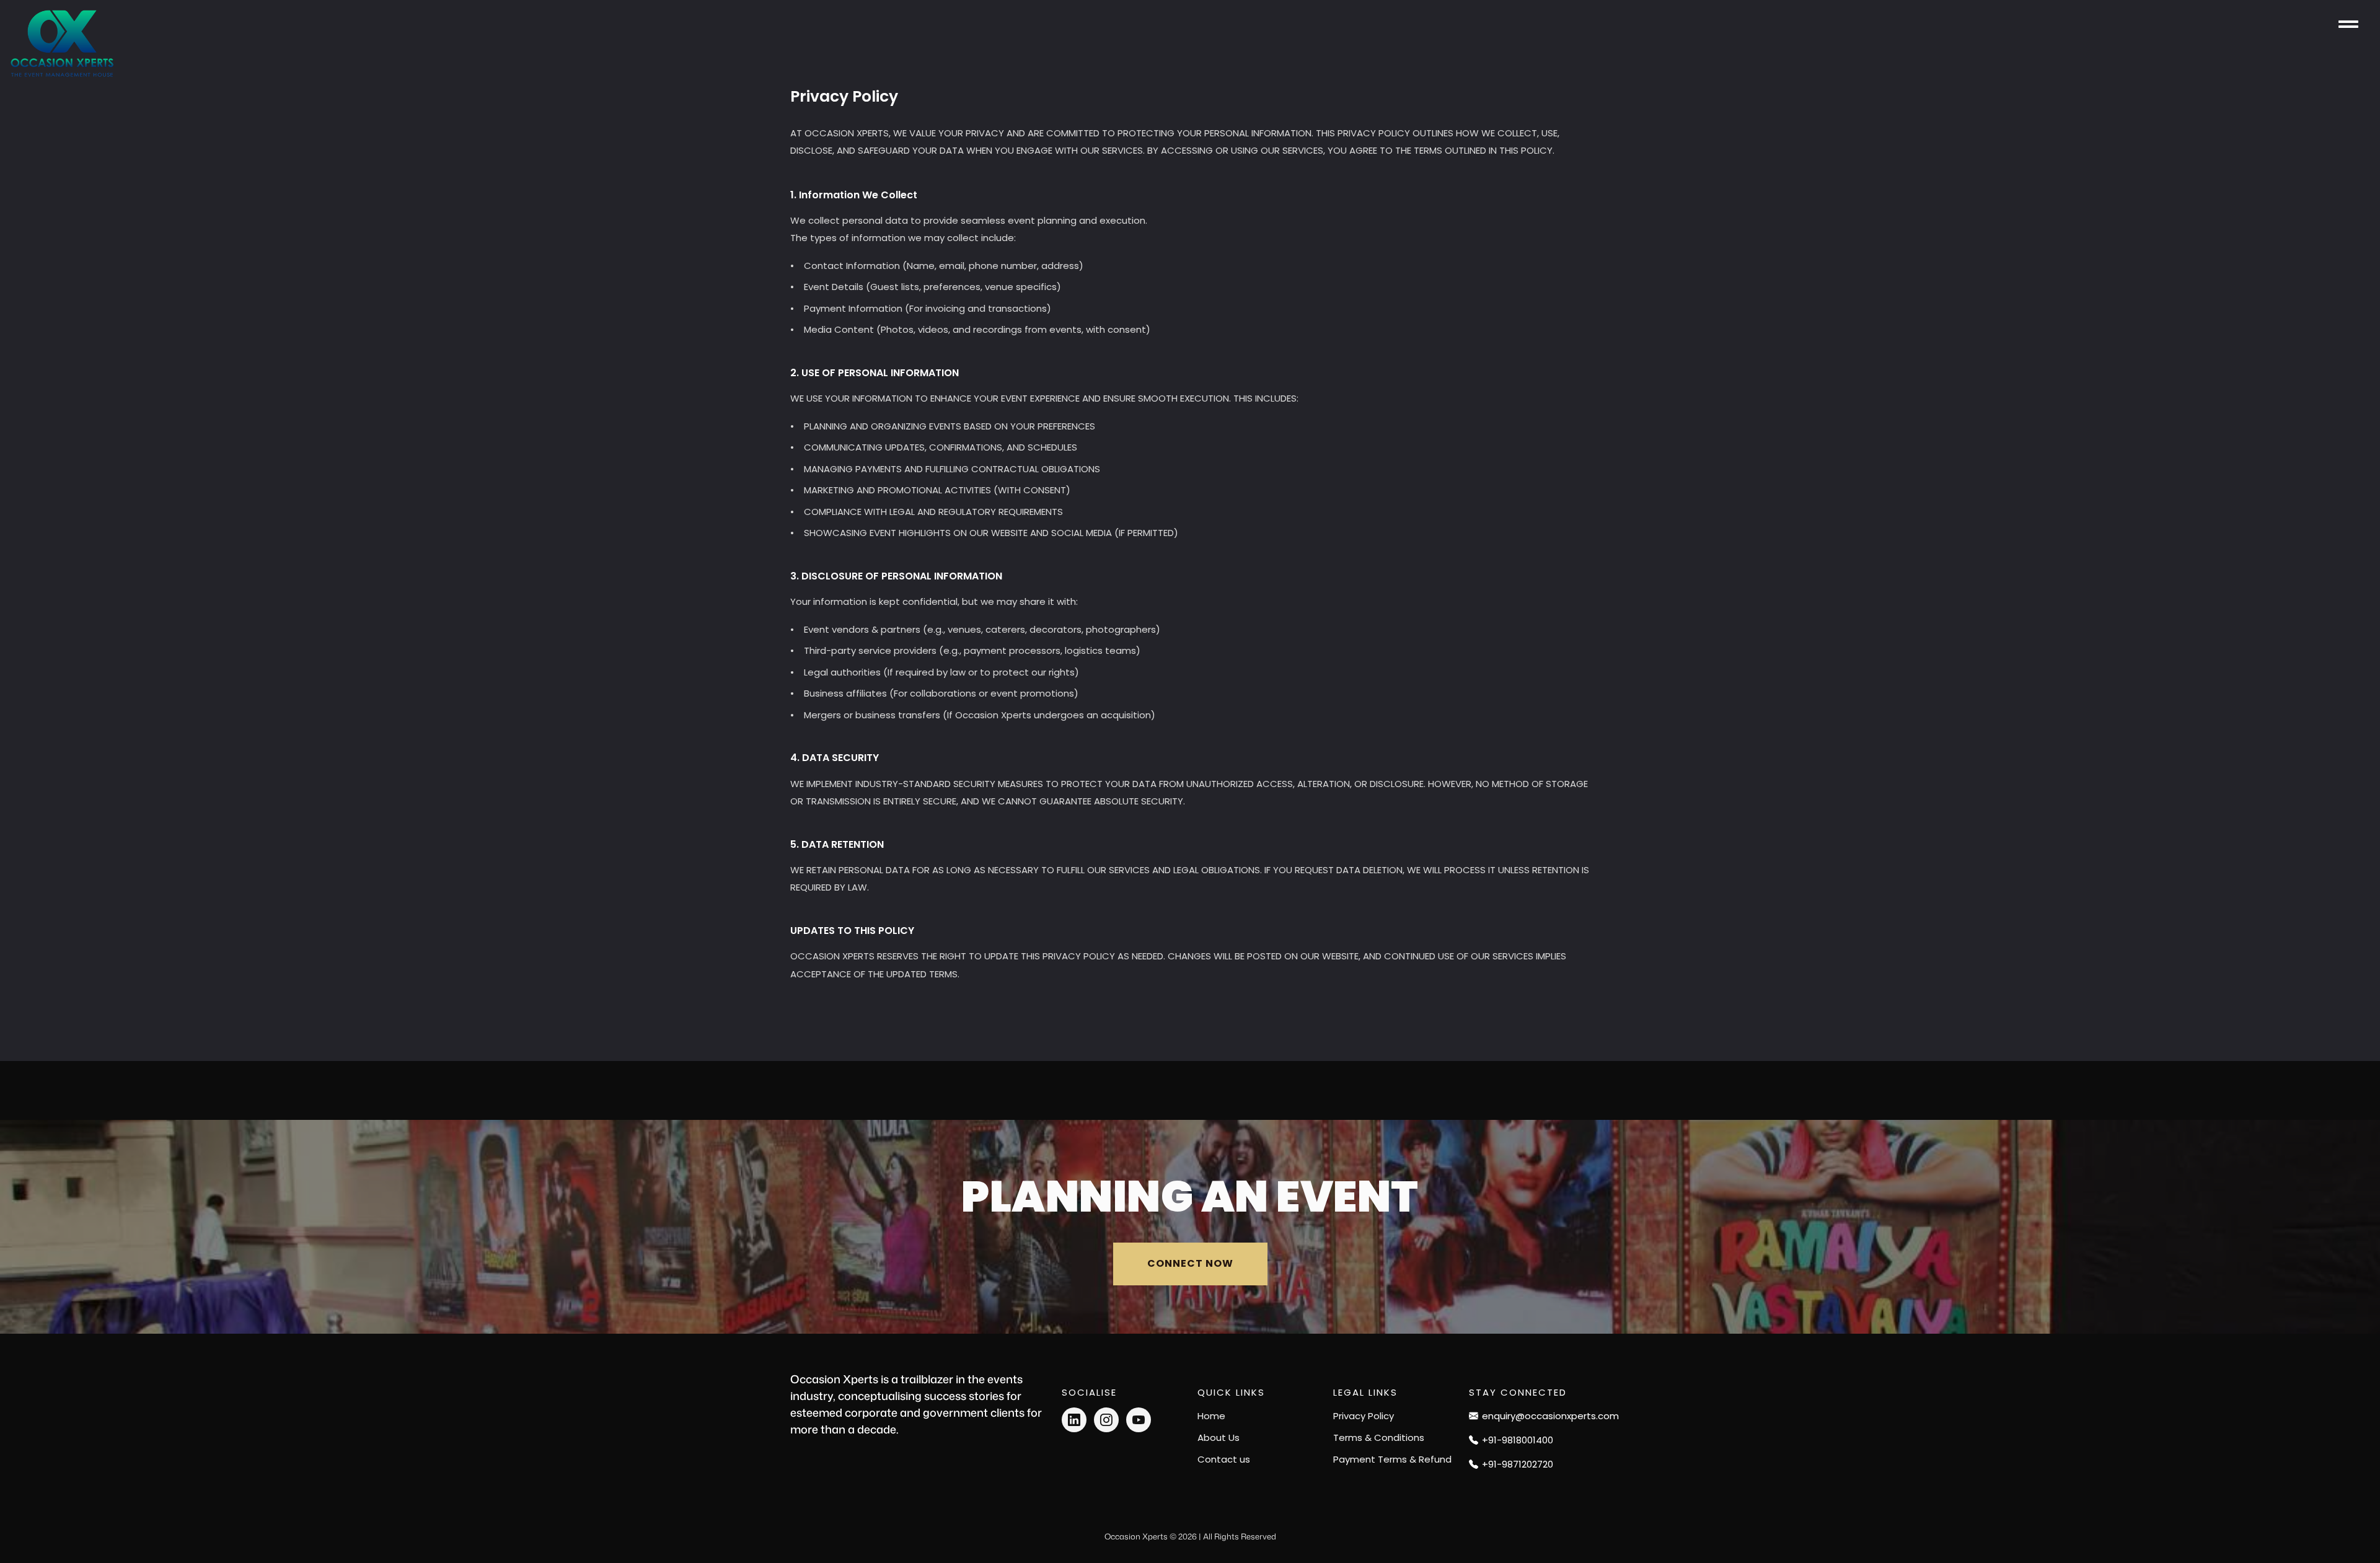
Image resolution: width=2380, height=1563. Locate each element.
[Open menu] (2348, 24)
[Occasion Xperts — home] (62, 44)
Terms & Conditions (1379, 1438)
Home (1211, 1416)
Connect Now (1190, 1263)
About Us (1219, 1438)
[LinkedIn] (1074, 1420)
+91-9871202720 (1518, 1464)
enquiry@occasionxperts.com (1536, 1416)
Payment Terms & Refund (1392, 1459)
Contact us (1224, 1459)
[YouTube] (1139, 1420)
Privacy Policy (1364, 1416)
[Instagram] (1106, 1420)
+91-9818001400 (1518, 1440)
